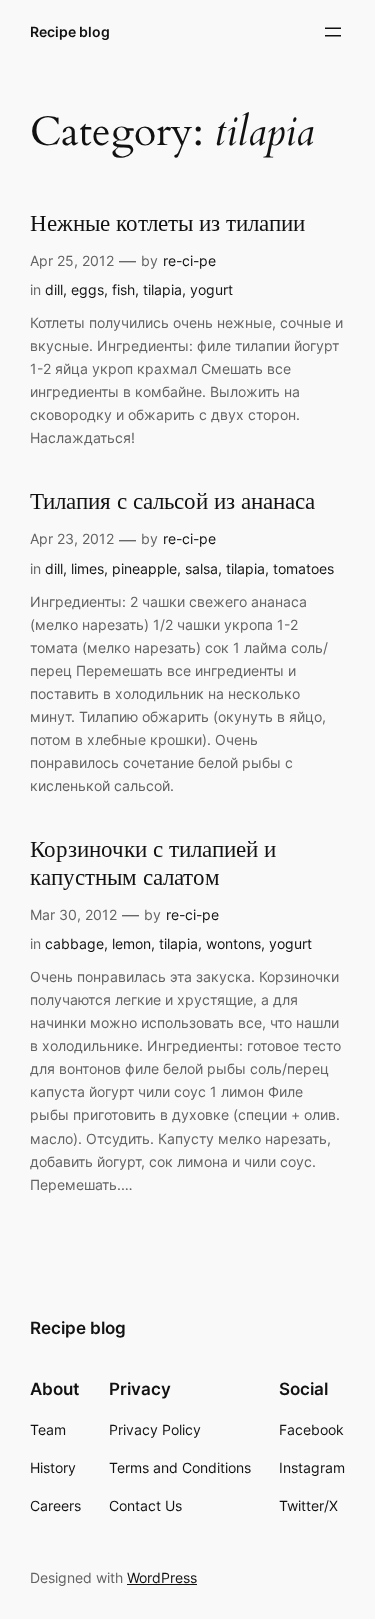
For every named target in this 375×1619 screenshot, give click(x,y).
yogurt (211, 289)
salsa (201, 568)
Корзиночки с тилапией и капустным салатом (153, 864)
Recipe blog (70, 31)
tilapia (162, 289)
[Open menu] (333, 32)
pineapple (144, 568)
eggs (87, 289)
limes (87, 568)
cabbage (74, 943)
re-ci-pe (189, 260)
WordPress (162, 1577)
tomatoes (303, 568)
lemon (131, 943)
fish (123, 289)
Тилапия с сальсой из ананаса (172, 502)
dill (54, 289)
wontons (233, 943)
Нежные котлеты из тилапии (167, 224)
